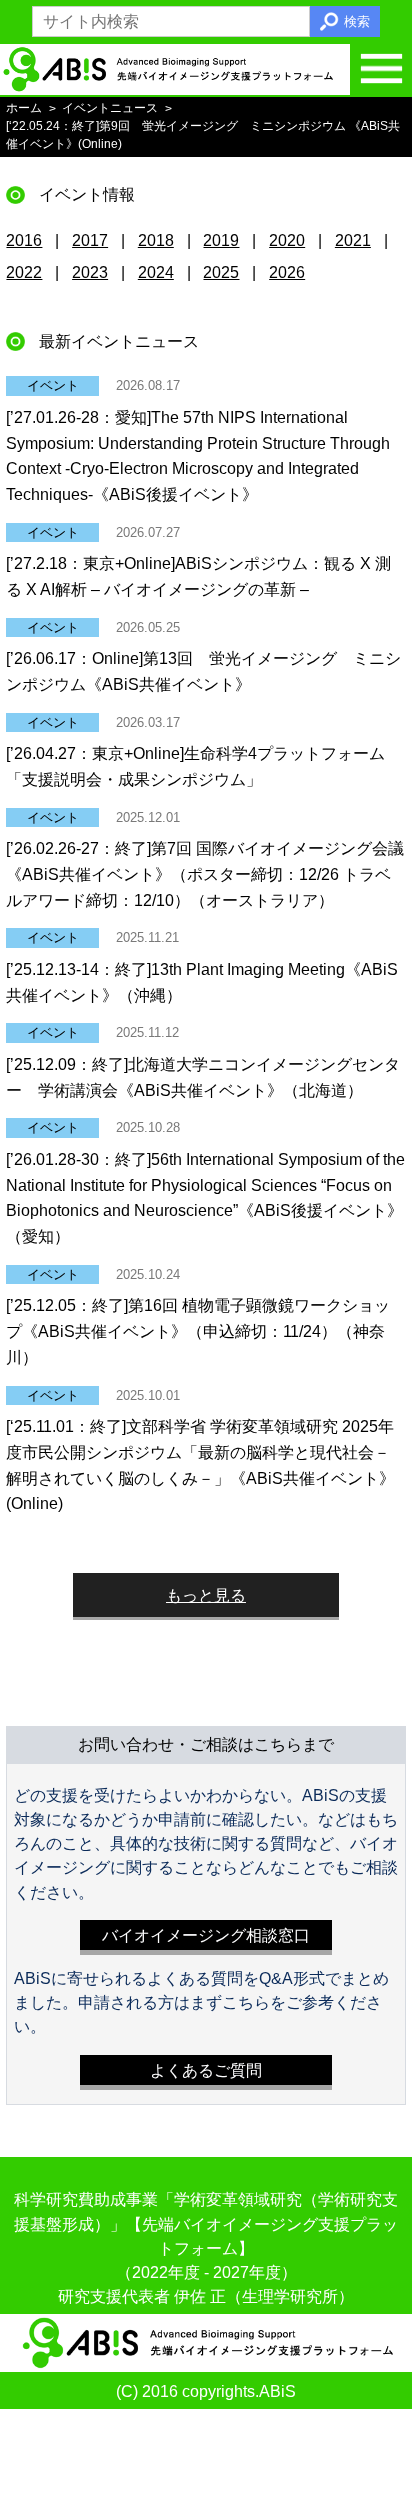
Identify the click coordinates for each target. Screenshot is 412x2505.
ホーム (24, 109)
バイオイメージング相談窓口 (206, 1935)
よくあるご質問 (206, 2070)
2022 (24, 272)
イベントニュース (110, 109)
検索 (357, 21)
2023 (90, 272)
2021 (353, 240)
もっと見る (206, 1595)
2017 (90, 240)
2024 (156, 272)
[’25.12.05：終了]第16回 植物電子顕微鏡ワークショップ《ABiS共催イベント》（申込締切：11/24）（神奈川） (198, 1331)
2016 (24, 240)
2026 (287, 272)
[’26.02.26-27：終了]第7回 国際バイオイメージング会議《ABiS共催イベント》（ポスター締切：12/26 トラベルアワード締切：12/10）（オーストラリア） (205, 874)
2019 (221, 240)
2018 (156, 240)
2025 (221, 272)
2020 (287, 240)
